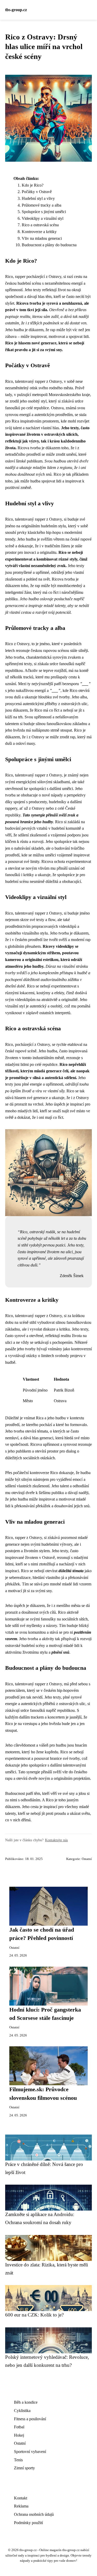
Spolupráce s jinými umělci (44, 212)
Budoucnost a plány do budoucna (49, 245)
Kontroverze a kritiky (39, 232)
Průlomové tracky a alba (42, 205)
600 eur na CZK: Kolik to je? (34, 2315)
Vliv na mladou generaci (42, 238)
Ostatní (87, 1859)
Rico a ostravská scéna (40, 225)
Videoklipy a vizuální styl (43, 218)
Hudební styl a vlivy (38, 198)
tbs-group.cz (16, 10)
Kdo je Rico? (33, 185)
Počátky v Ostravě (37, 192)
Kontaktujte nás (56, 1840)
